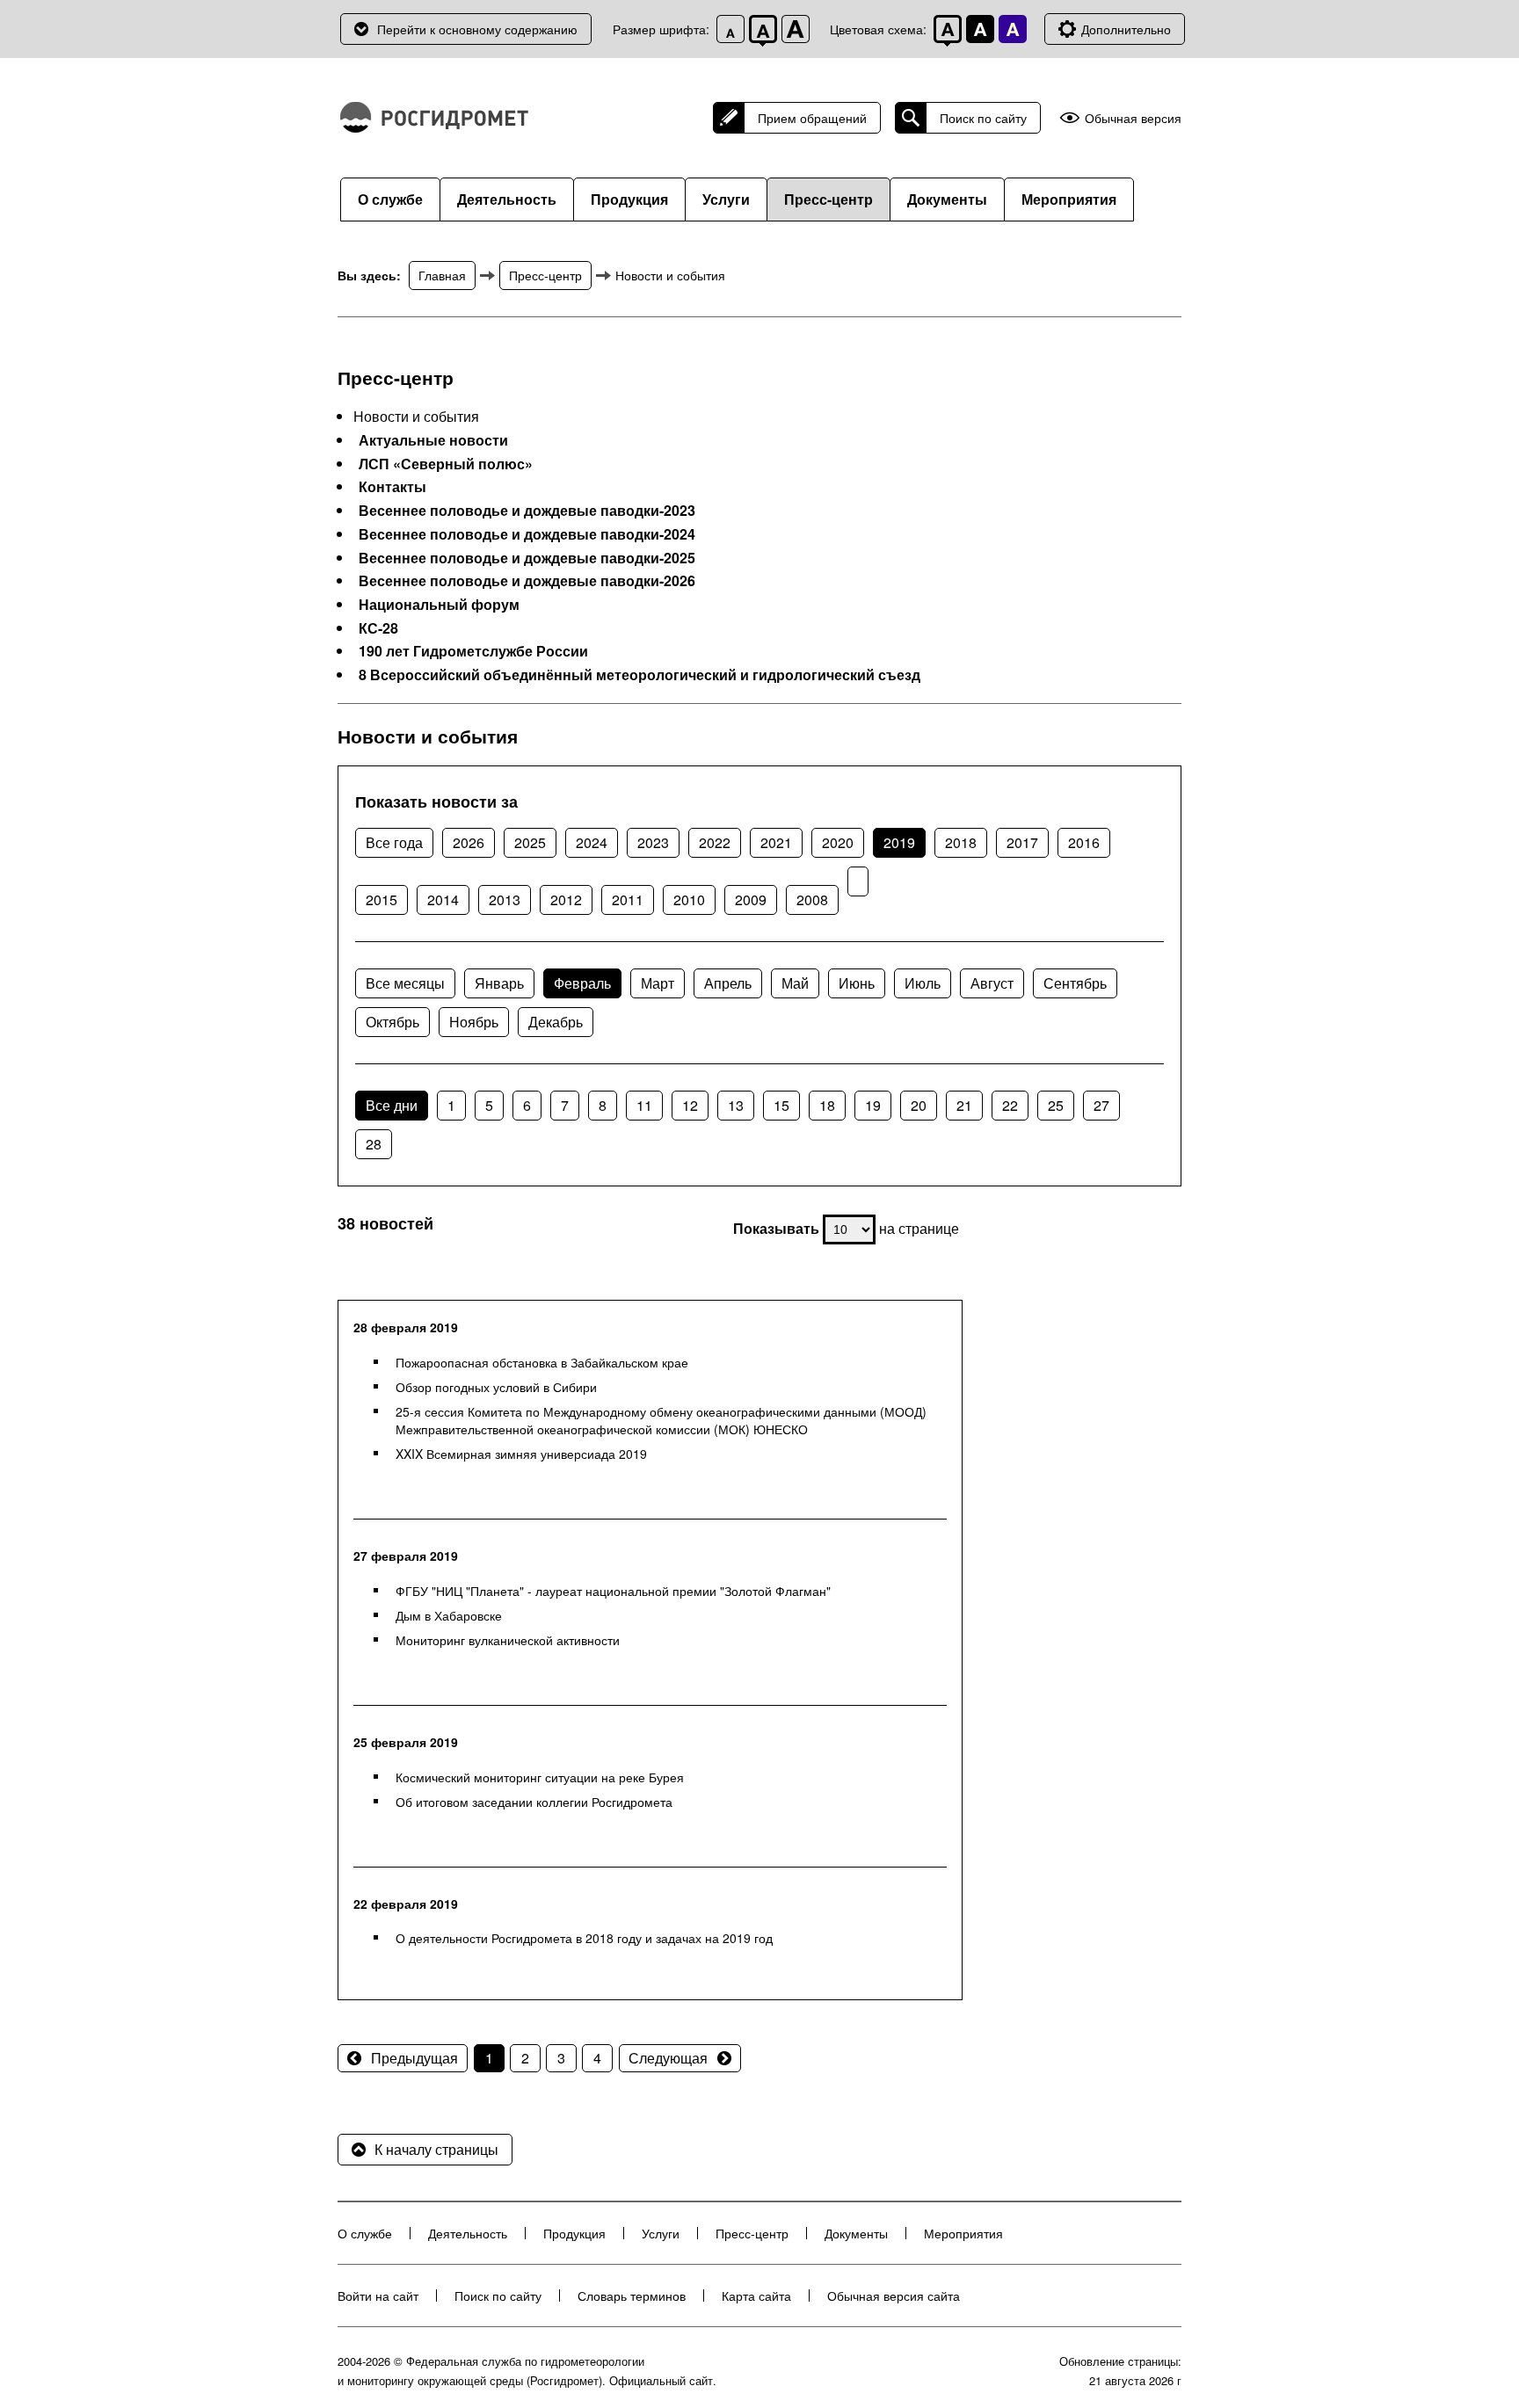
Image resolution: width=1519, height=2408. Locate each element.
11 (644, 1105)
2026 (469, 842)
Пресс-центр (829, 199)
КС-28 (378, 628)
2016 (1084, 842)
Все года (394, 842)
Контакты (392, 487)
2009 (751, 899)
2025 (530, 842)
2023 (653, 842)
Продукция (629, 199)
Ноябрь (474, 1022)
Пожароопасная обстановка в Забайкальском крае (542, 1362)
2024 (592, 842)
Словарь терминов (632, 2296)
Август (992, 983)
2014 (443, 899)
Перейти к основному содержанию (477, 29)
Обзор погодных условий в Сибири (496, 1387)
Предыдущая (414, 2058)
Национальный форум (439, 605)
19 (873, 1105)
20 (919, 1105)
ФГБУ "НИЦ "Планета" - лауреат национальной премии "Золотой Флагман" (613, 1591)
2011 (628, 899)
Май (795, 983)
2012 (566, 899)
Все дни (392, 1105)
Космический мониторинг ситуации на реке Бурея (540, 1777)
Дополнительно (1126, 29)
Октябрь (392, 1022)
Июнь (857, 983)
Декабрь (556, 1022)
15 (781, 1105)
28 (374, 1144)
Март (658, 983)
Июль (923, 983)
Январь (499, 983)
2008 (812, 899)
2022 (715, 842)
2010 (689, 899)
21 (964, 1105)
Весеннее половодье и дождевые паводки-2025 (527, 558)
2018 (961, 842)
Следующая (668, 2058)
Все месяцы (405, 983)
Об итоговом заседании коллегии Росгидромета (534, 1802)
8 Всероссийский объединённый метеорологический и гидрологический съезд (640, 675)
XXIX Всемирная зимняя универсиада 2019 (521, 1454)
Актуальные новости (433, 440)
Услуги (726, 199)
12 (690, 1105)
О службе (390, 199)
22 (1010, 1105)
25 (1056, 1105)
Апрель (728, 983)
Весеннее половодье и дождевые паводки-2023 (527, 511)
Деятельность (507, 199)
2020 (838, 842)
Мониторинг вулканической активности (508, 1640)
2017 (1022, 842)
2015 (382, 899)
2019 (899, 842)
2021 (776, 842)
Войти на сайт (378, 2296)
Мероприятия (1069, 199)
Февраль (582, 983)
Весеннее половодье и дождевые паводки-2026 (527, 581)
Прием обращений (812, 118)
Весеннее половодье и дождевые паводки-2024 (527, 534)
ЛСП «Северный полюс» (446, 464)
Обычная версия (1133, 118)
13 (736, 1105)
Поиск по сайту (983, 118)
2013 (505, 899)
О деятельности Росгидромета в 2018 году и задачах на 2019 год (584, 1938)
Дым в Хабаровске (449, 1615)
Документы (947, 199)
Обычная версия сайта (894, 2296)
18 (827, 1105)
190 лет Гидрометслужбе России (473, 651)
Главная (442, 275)
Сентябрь (1075, 983)
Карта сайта (756, 2296)
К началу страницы (436, 2149)
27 (1101, 1105)
